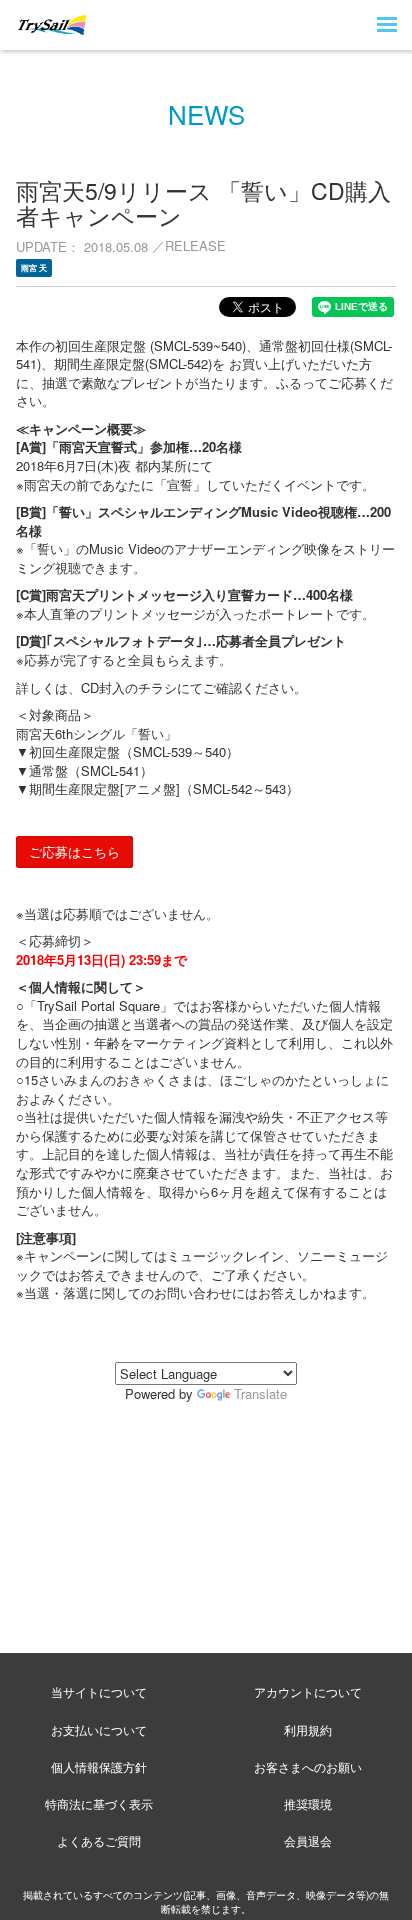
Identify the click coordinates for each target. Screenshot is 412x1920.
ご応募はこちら (74, 851)
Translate (260, 1393)
